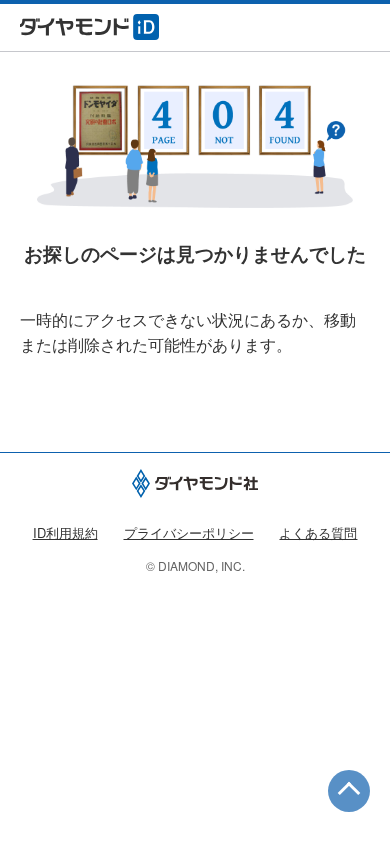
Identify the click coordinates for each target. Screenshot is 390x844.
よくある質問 (318, 532)
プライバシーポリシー (189, 532)
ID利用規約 (65, 532)
